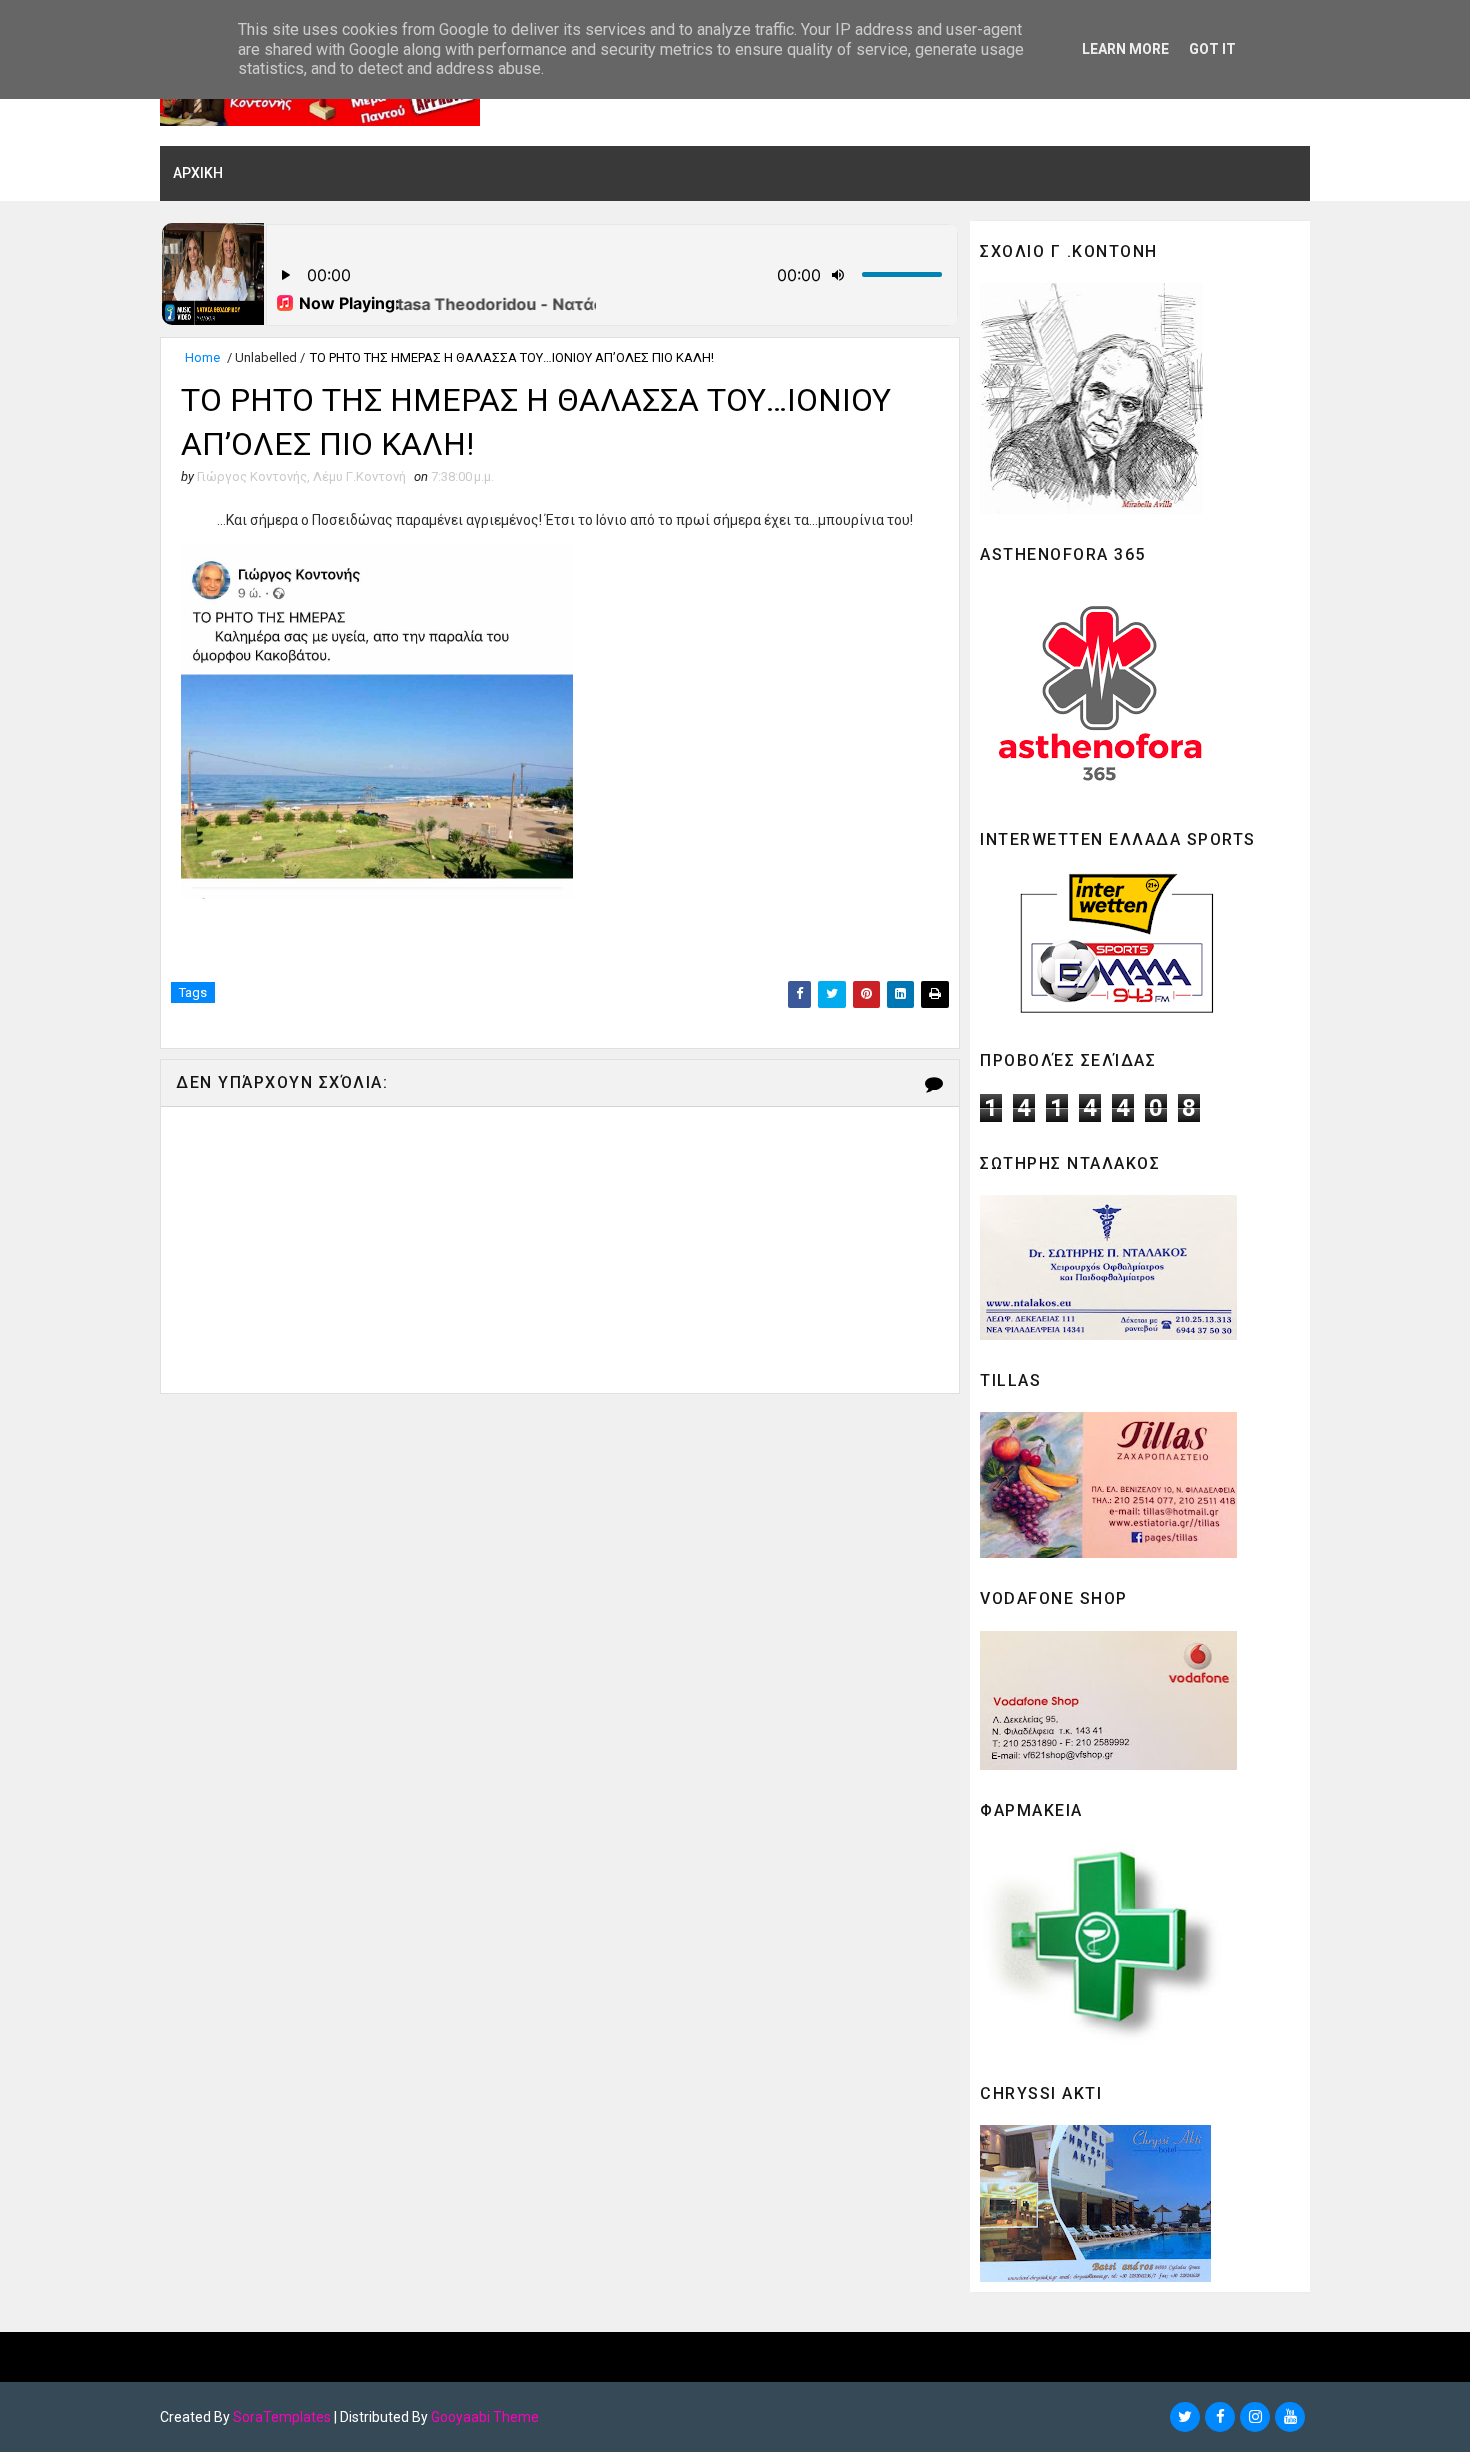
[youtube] (1290, 2417)
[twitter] (1185, 2417)
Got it (1212, 49)
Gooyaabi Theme (485, 2417)
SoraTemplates (282, 2417)
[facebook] (1220, 2417)
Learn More (1125, 49)
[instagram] (1255, 2417)
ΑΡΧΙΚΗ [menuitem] (198, 173)
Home (202, 357)
